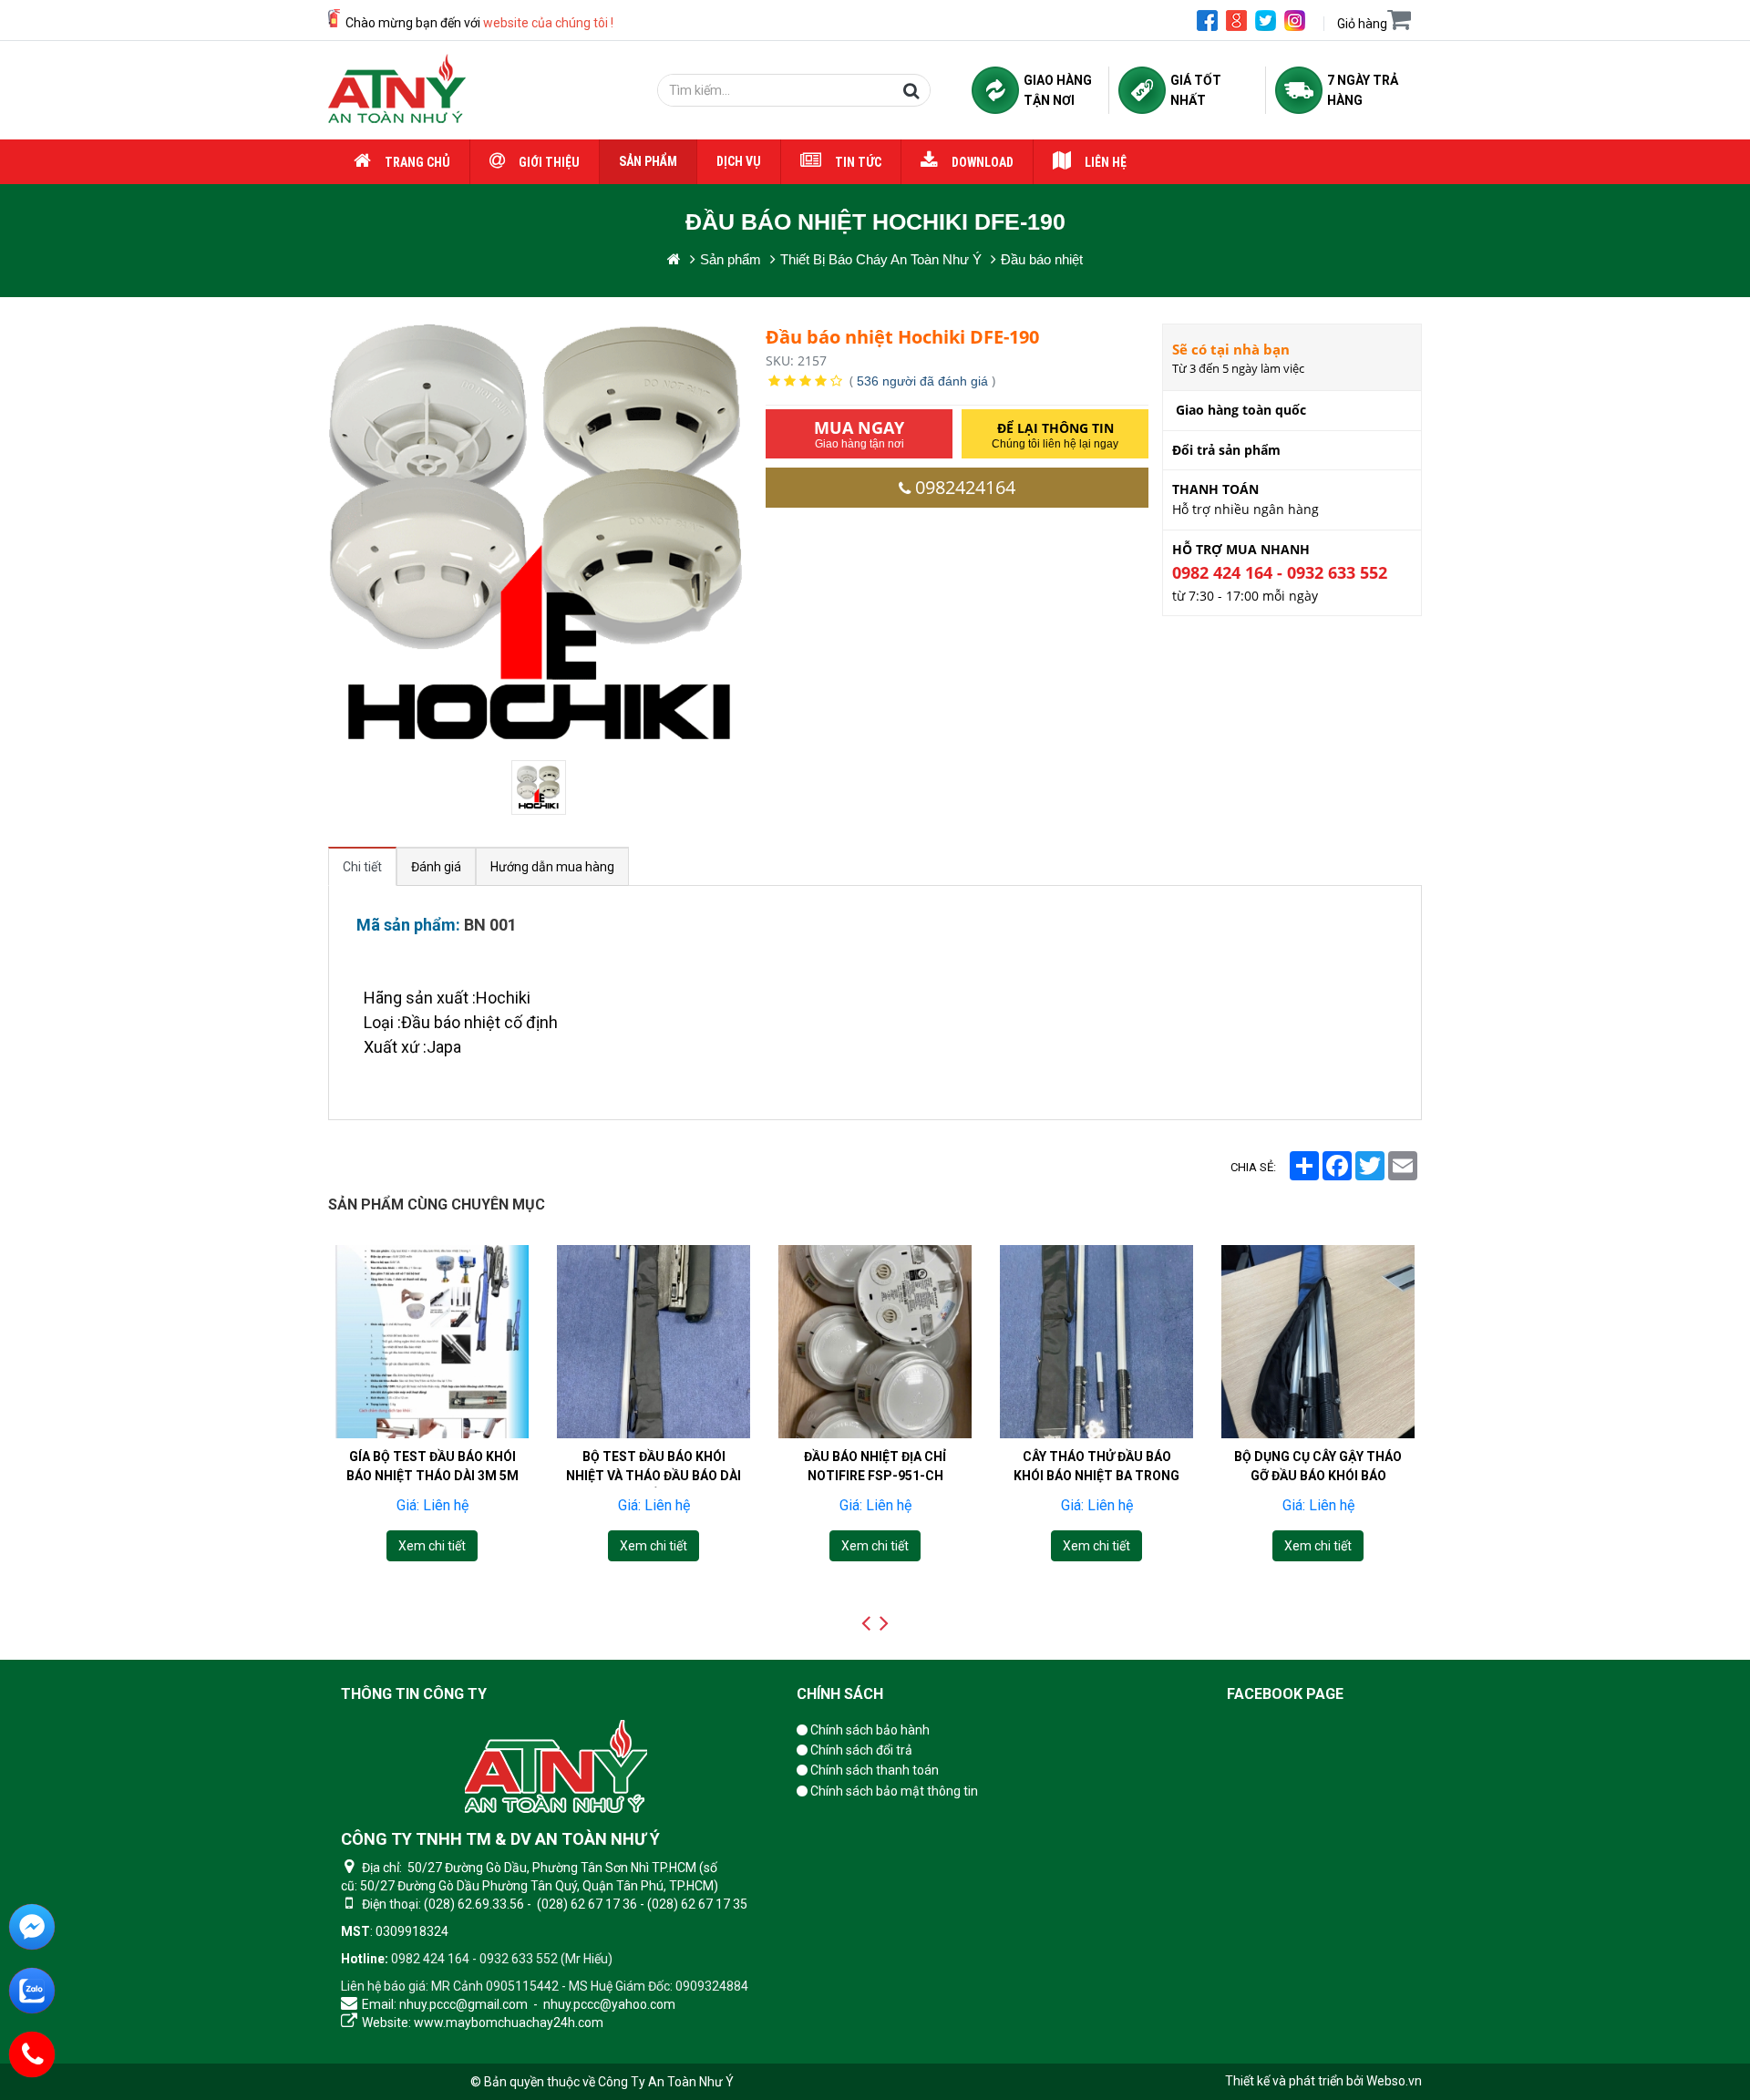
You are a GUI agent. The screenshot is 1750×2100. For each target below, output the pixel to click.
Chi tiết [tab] (362, 867)
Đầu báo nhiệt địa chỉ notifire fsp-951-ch (875, 1466)
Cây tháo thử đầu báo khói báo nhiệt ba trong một (1096, 1476)
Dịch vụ (739, 161)
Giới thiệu (549, 162)
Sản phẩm (648, 161)
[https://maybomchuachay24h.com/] (674, 259)
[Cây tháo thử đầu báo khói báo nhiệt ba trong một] (1096, 1342)
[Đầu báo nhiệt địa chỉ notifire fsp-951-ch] (875, 1342)
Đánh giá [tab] (436, 867)
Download (983, 162)
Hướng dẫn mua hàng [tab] (552, 867)
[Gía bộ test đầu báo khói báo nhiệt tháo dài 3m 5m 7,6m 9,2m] (432, 1342)
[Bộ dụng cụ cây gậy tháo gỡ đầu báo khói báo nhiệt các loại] (1318, 1342)
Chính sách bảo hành (869, 1730)
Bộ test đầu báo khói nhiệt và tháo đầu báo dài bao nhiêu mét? (654, 1476)
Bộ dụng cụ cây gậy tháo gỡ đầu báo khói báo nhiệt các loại (1318, 1476)
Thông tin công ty (414, 1694)
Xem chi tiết (432, 1546)
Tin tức (858, 162)
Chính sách (840, 1694)
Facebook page (1285, 1694)
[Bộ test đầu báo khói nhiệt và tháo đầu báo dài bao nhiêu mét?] (654, 1342)
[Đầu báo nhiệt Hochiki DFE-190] (540, 787)
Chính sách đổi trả (860, 1750)
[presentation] (866, 1623)
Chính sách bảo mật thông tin (893, 1791)
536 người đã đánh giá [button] (922, 381)
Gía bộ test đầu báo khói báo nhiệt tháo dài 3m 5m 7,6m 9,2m (432, 1476)
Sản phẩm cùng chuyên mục (437, 1204)
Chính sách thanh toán (873, 1770)
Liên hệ (1106, 162)
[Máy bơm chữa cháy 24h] (397, 90)
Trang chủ (417, 162)
